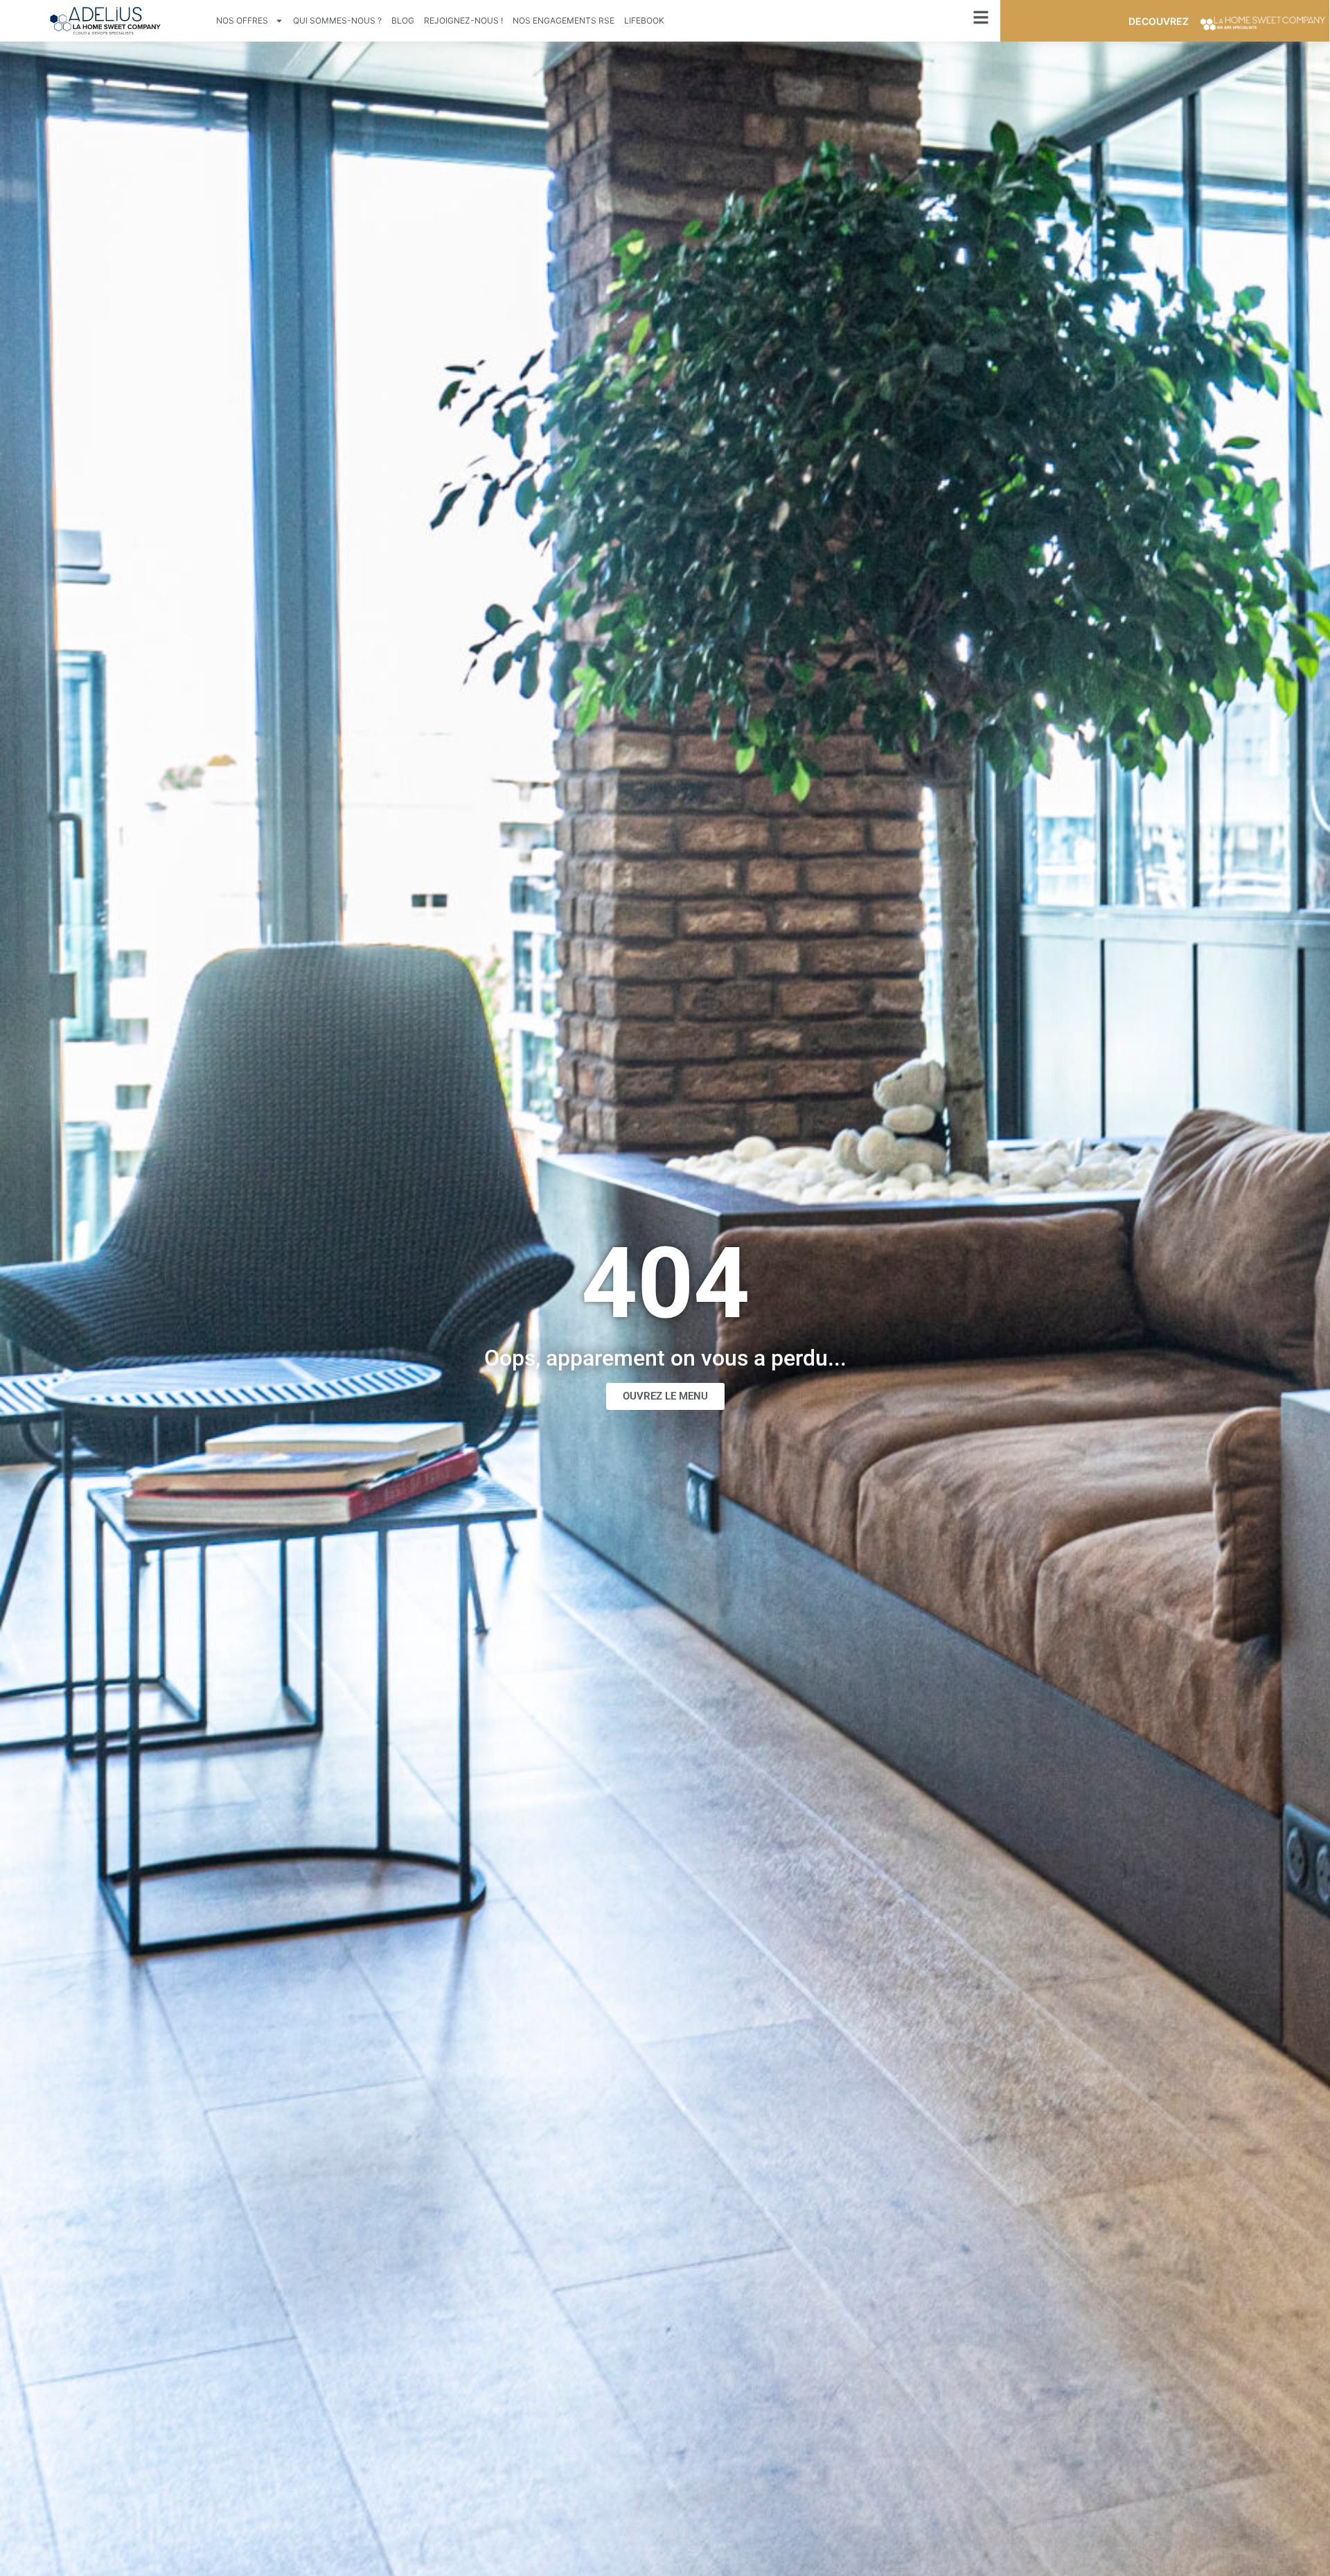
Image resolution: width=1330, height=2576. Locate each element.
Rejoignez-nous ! (463, 20)
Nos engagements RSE (564, 20)
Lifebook (644, 20)
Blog (403, 20)
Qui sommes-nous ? (337, 20)
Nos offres (242, 20)
